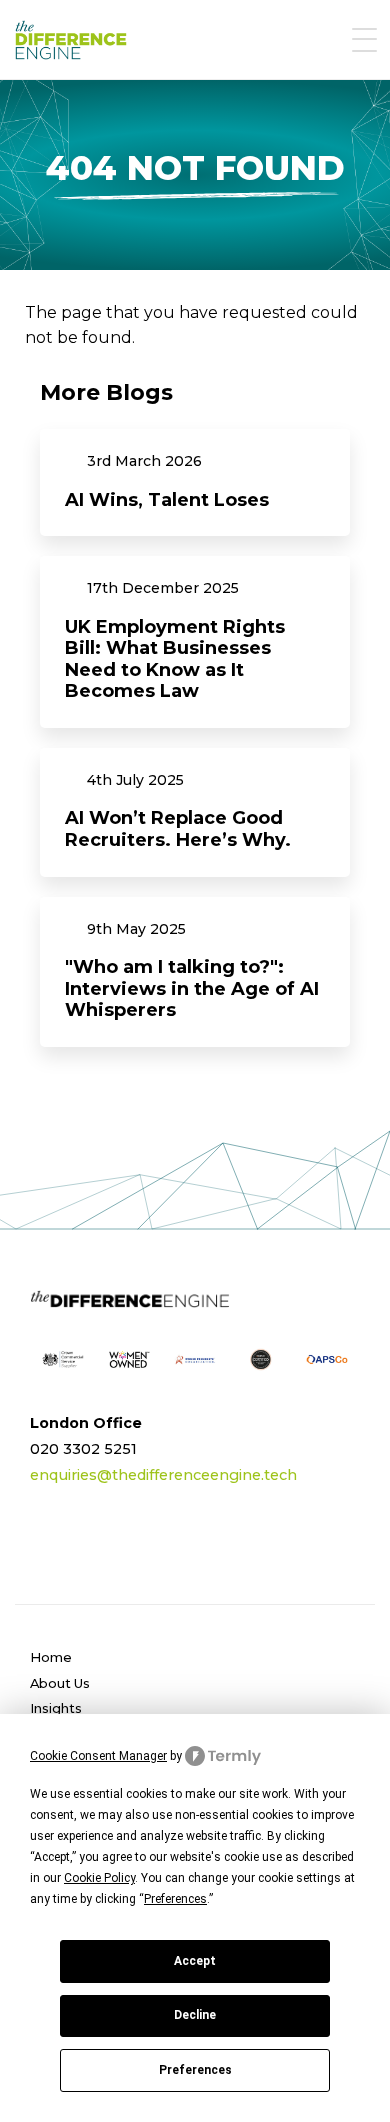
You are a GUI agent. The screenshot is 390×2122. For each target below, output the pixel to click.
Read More (195, 482)
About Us (60, 1683)
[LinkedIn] (47, 1546)
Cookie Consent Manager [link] (98, 1756)
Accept (195, 1961)
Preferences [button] (175, 1899)
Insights (56, 1708)
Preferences (195, 2070)
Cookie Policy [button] (99, 1878)
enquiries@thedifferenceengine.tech (163, 1475)
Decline (195, 2015)
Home (51, 1657)
